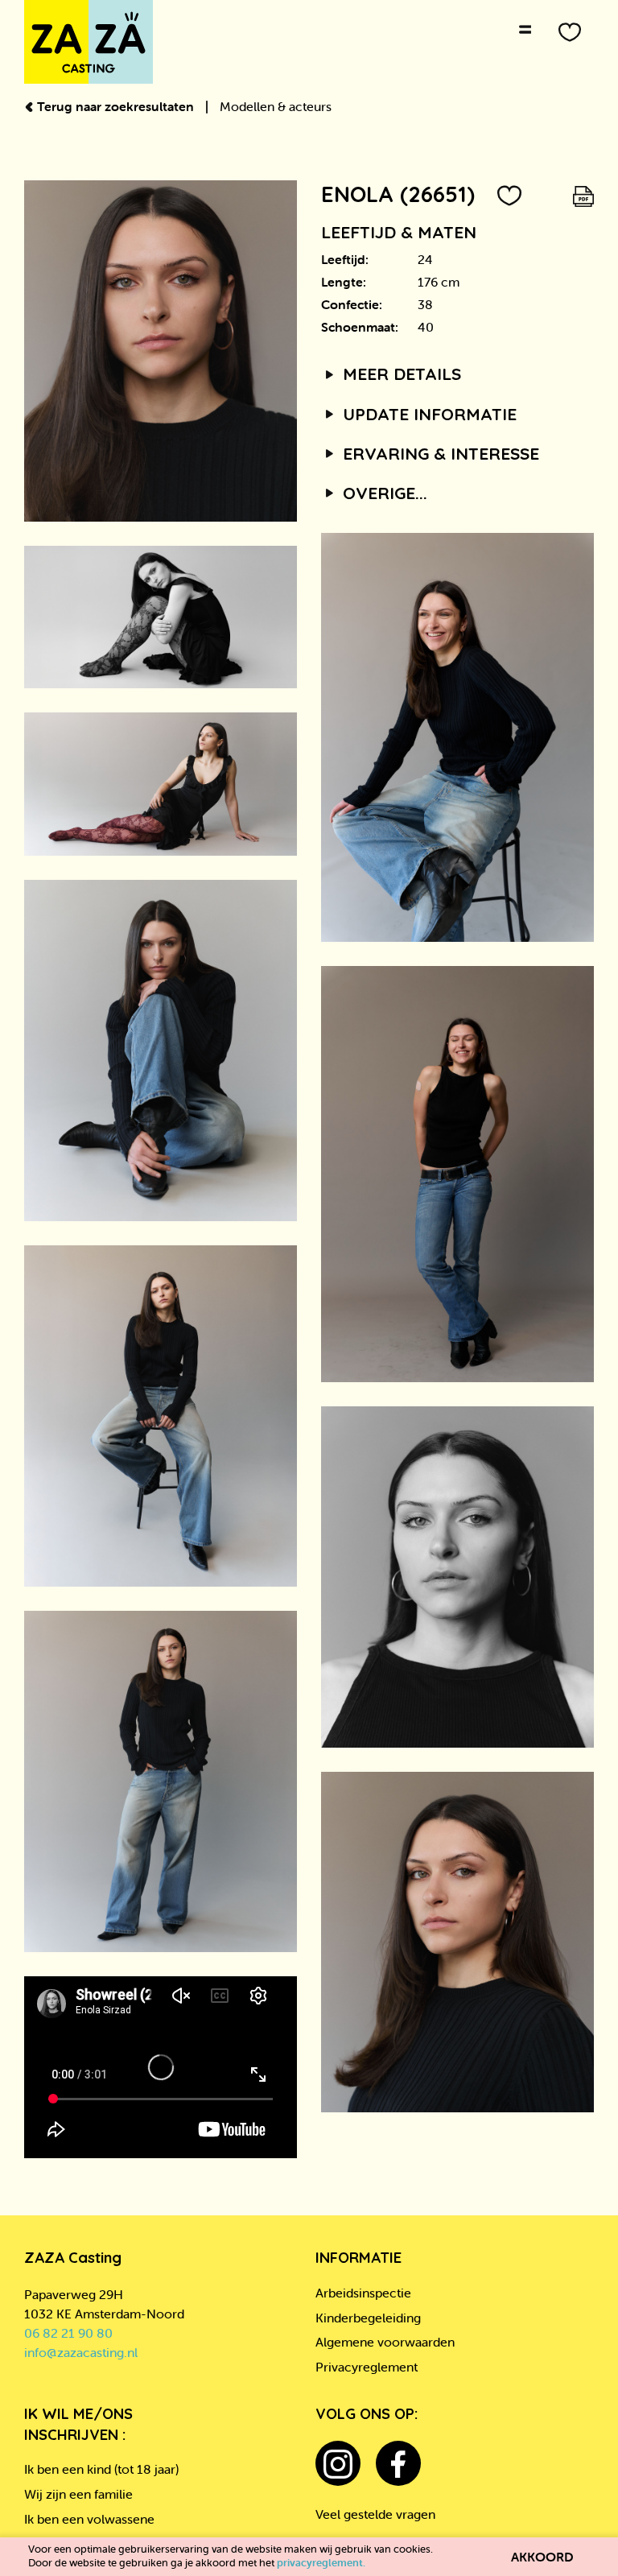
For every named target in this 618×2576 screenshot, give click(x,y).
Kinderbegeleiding (368, 2318)
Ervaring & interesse (439, 453)
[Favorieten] (570, 32)
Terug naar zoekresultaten (115, 106)
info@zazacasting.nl (81, 2352)
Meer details (400, 374)
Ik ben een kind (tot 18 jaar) (101, 2469)
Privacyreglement (367, 2367)
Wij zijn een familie (78, 2494)
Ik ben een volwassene (89, 2519)
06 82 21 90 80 (68, 2333)
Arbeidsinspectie (363, 2293)
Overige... (383, 493)
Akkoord (542, 2557)
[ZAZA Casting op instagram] (338, 2463)
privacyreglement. (321, 2563)
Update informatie (427, 414)
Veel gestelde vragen (375, 2514)
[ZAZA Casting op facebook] (398, 2463)
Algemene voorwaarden (385, 2342)
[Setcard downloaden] (583, 194)
